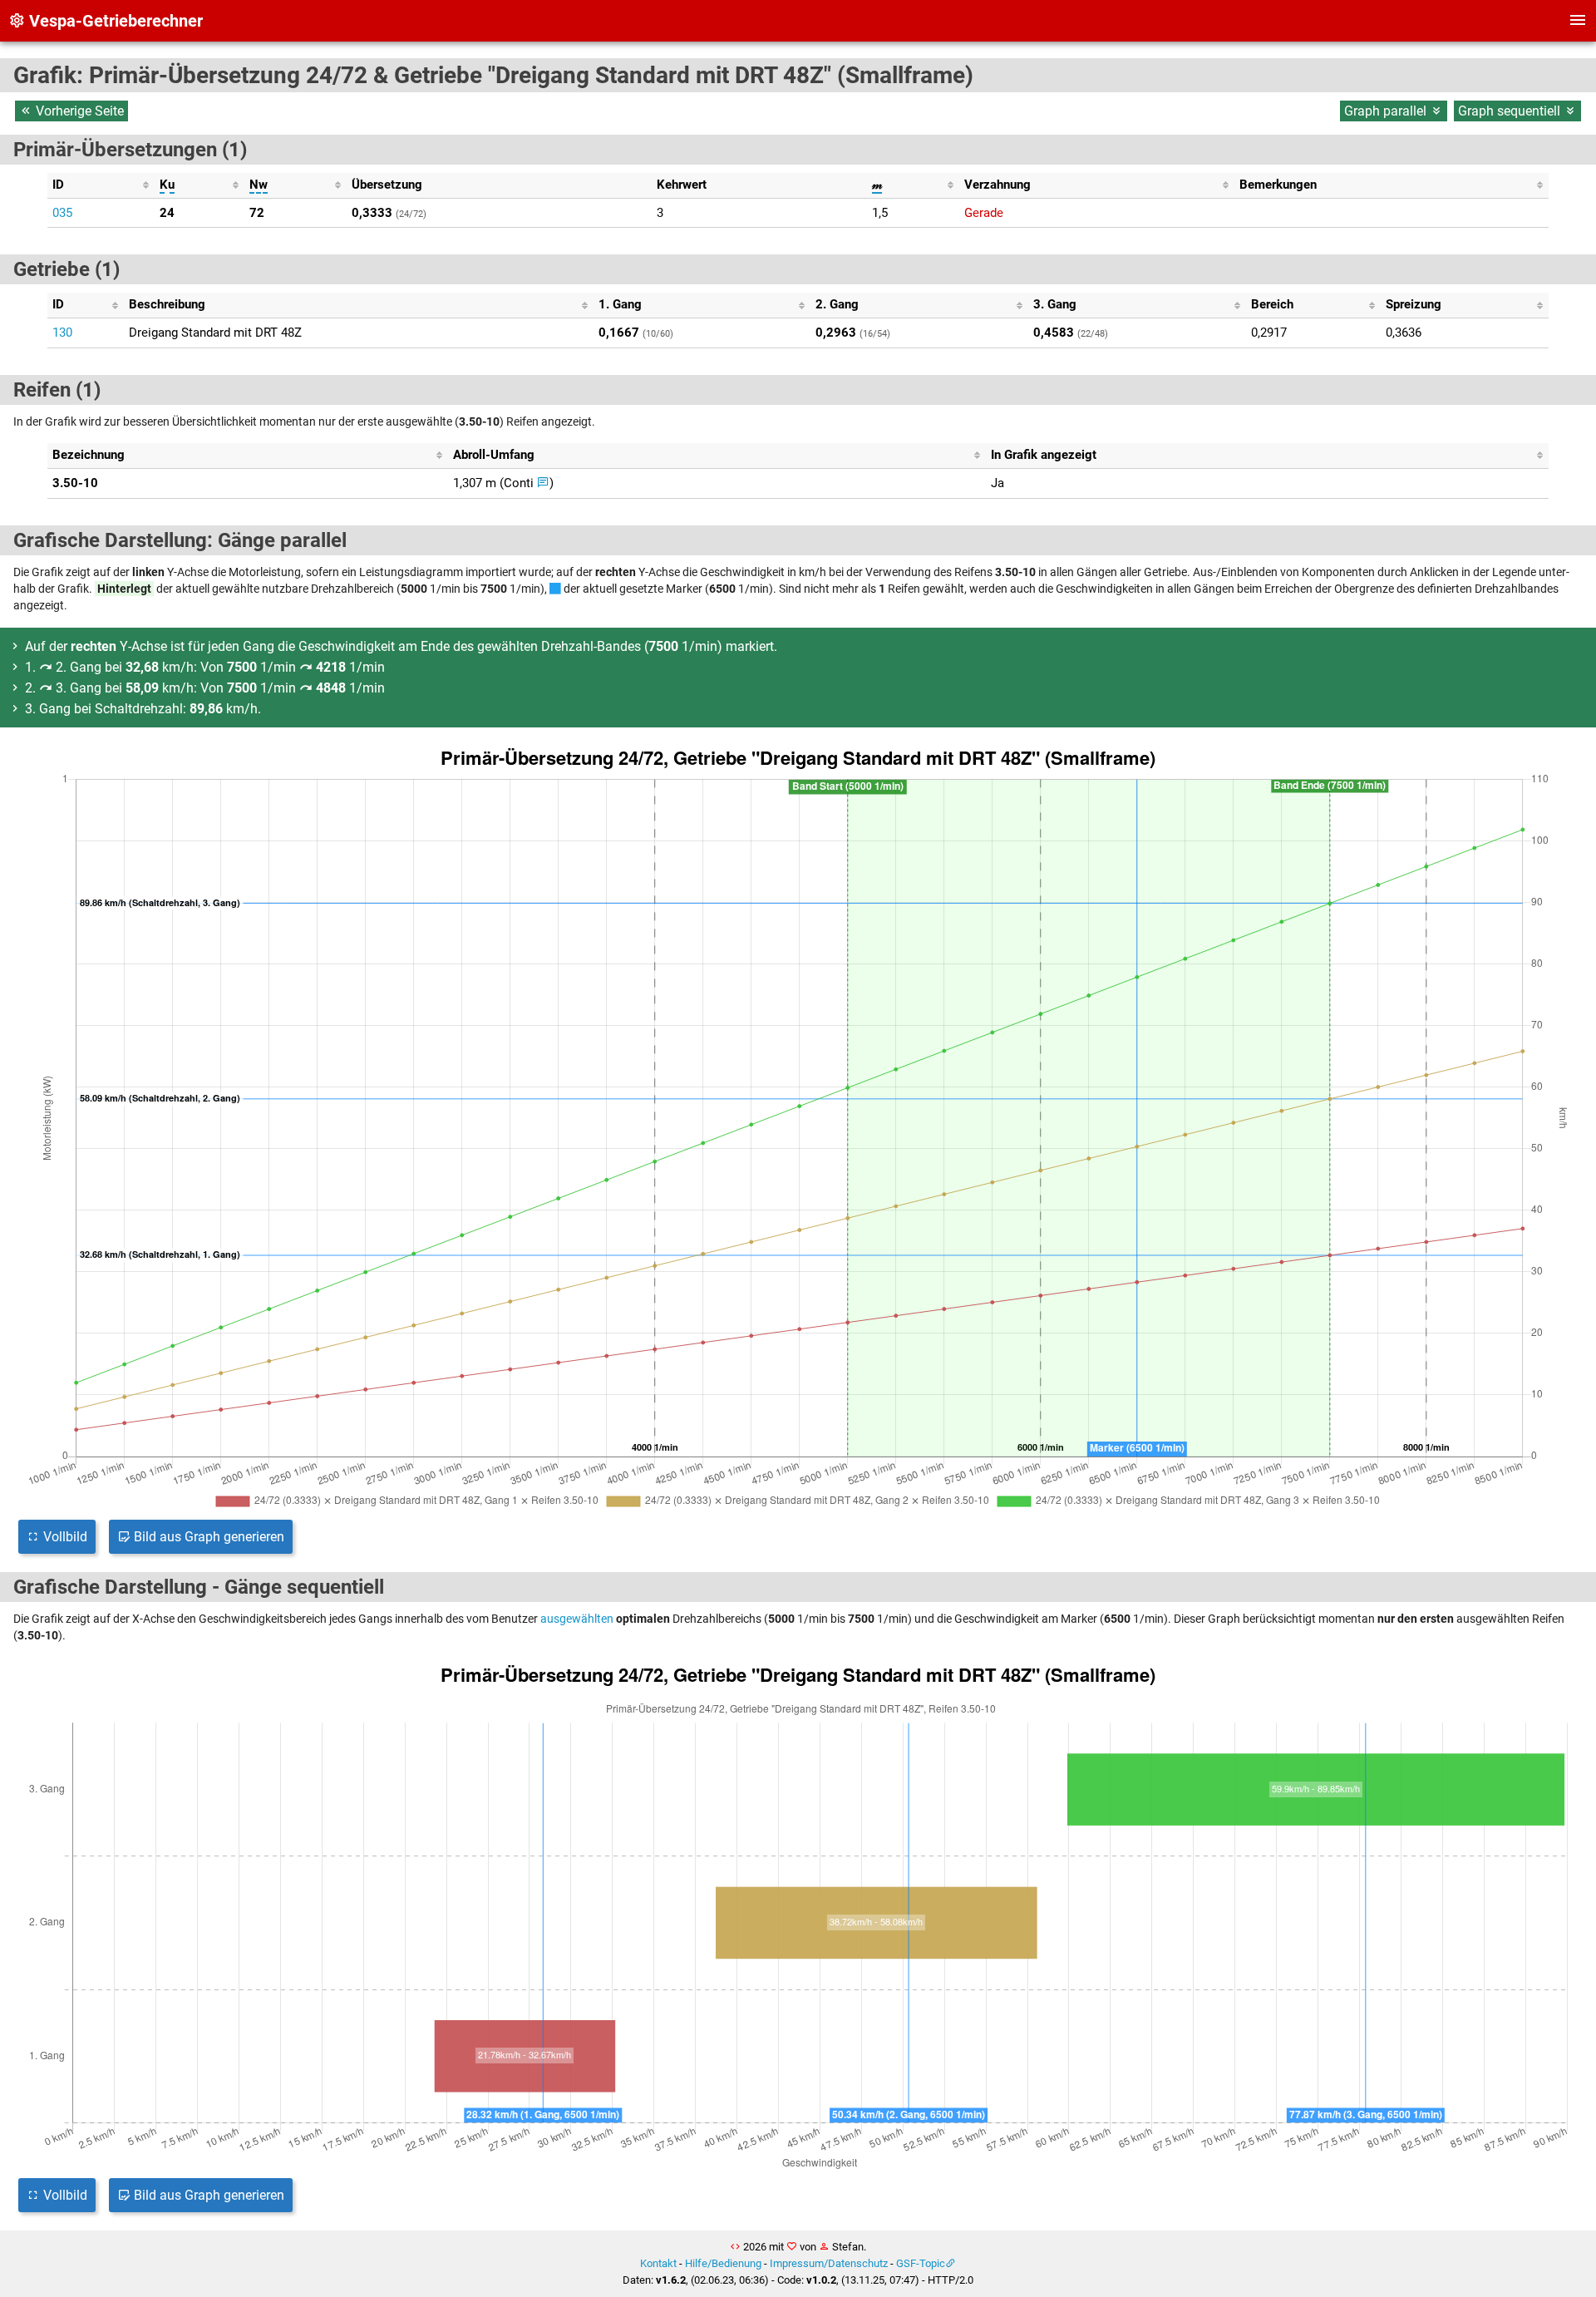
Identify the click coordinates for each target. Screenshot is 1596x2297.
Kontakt (658, 2263)
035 (62, 213)
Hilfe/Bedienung (723, 2263)
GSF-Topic (921, 2263)
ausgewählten (577, 1619)
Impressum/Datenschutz (829, 2263)
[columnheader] (101, 185)
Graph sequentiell (1511, 111)
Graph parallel (1387, 111)
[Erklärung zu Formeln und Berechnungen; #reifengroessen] (543, 483)
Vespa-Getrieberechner (114, 21)
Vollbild (64, 1537)
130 (62, 333)
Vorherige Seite (78, 111)
